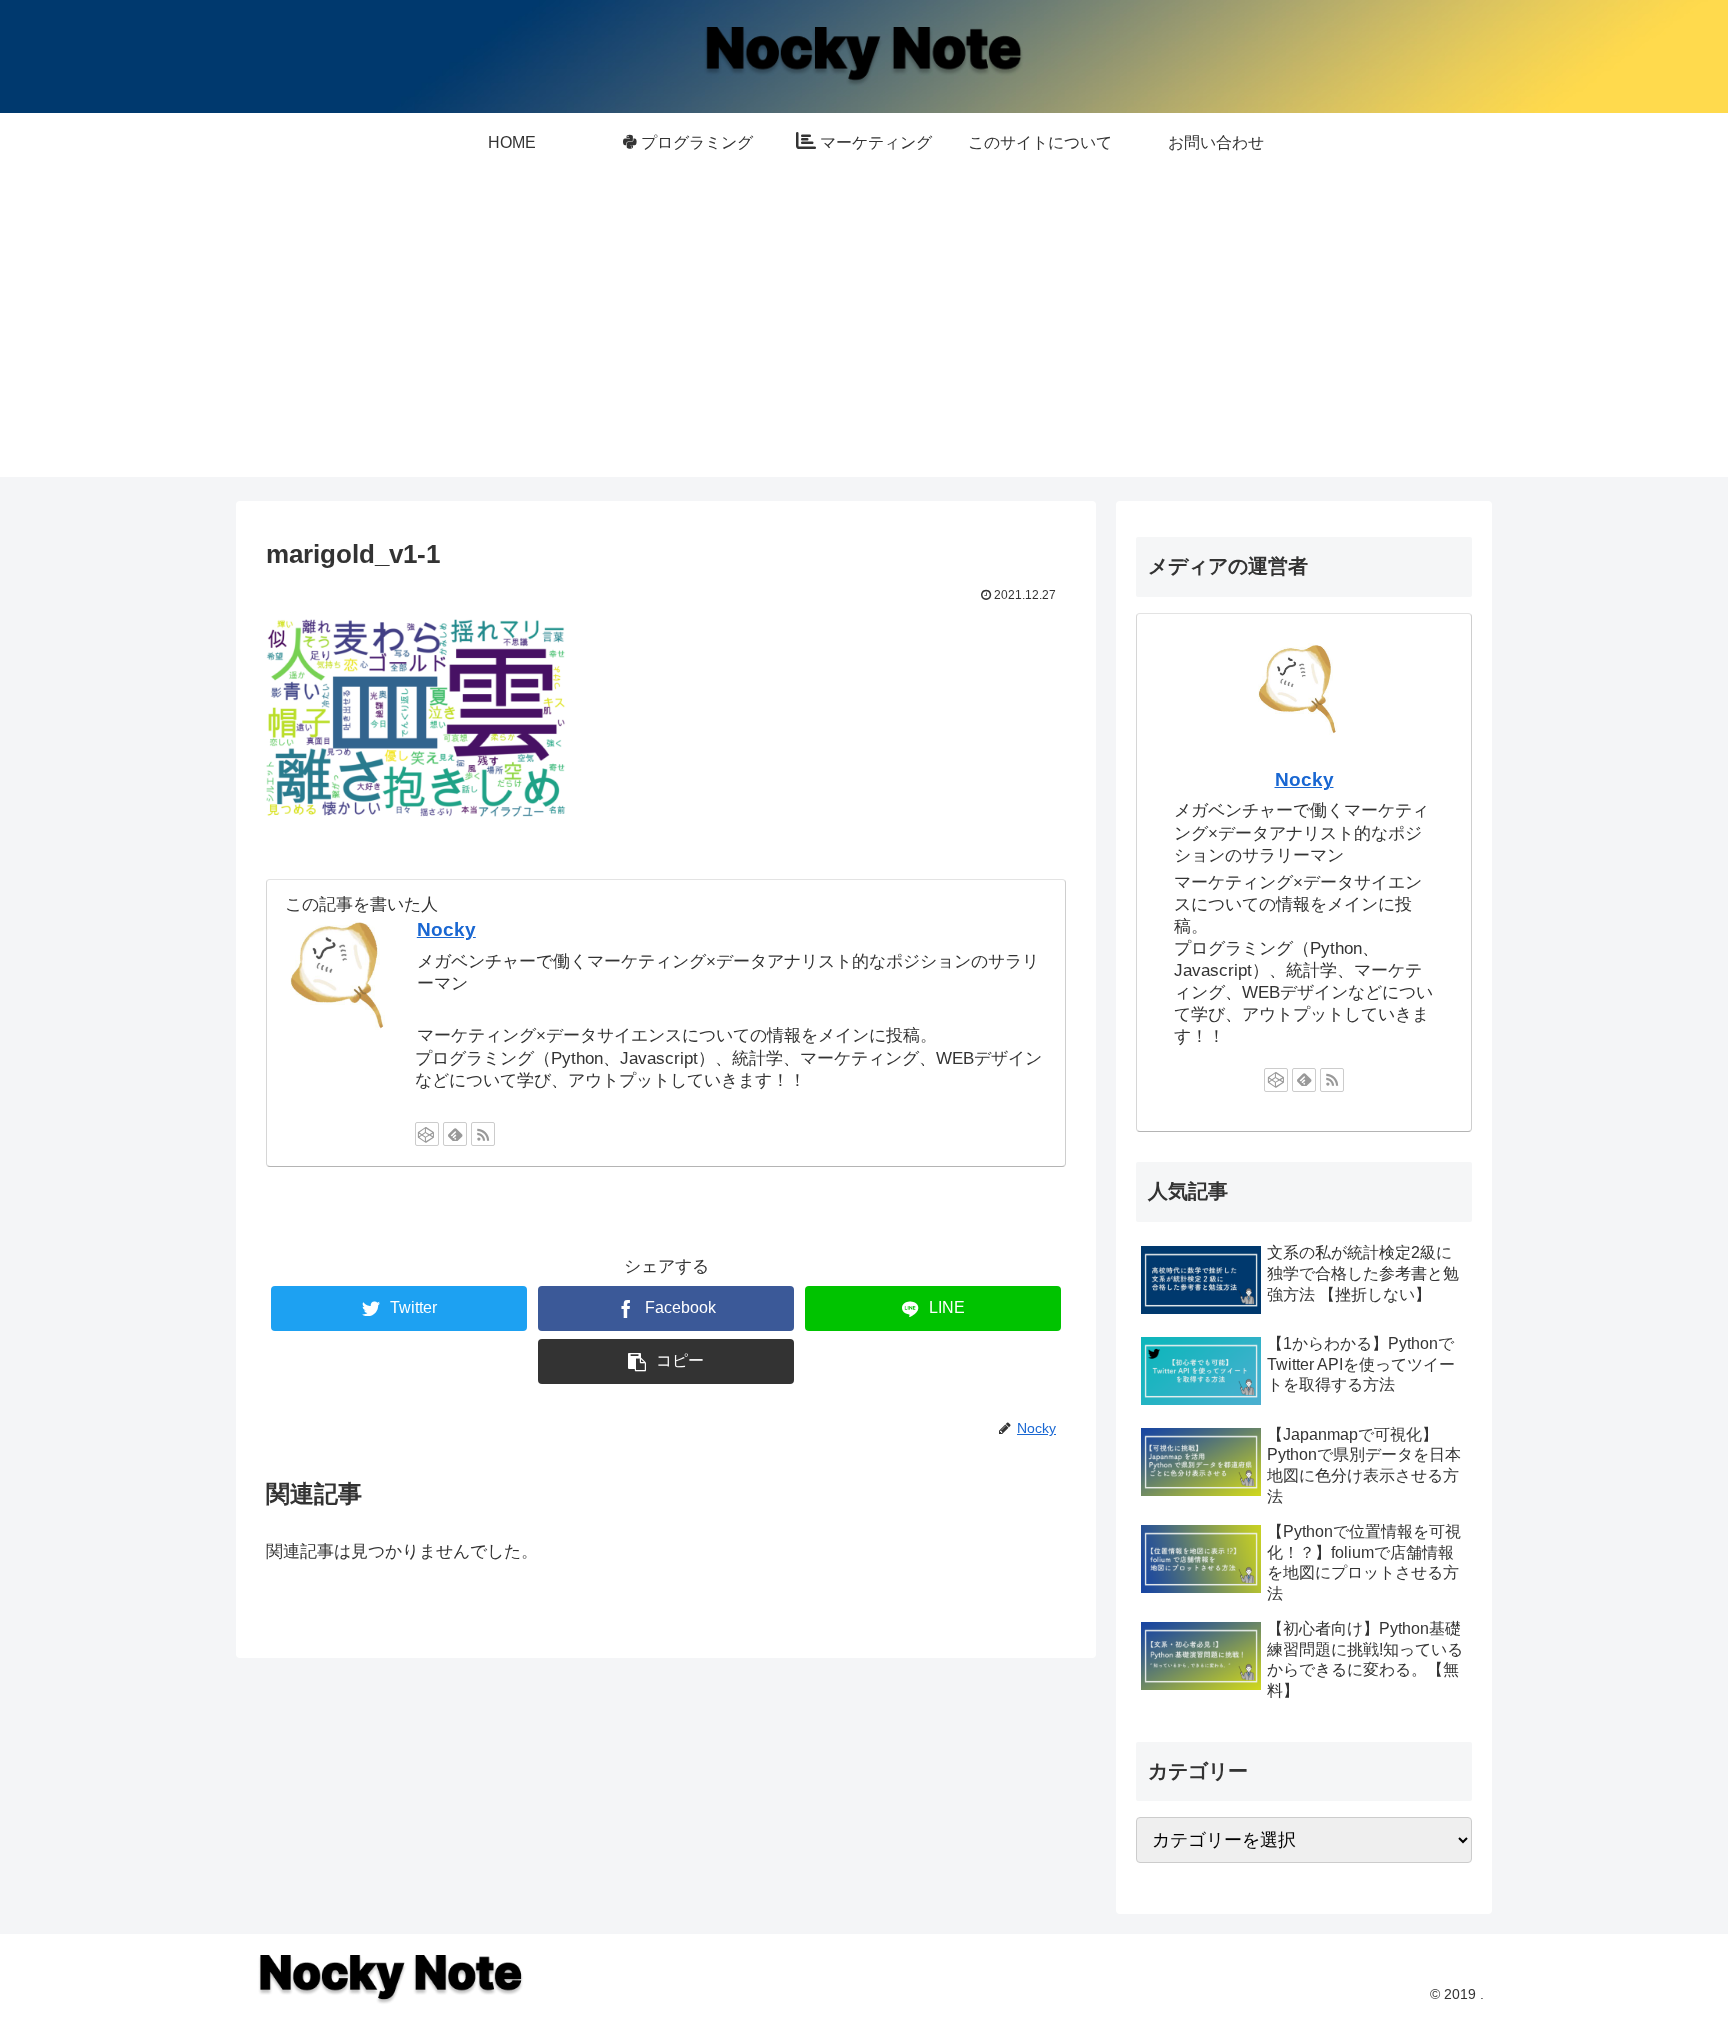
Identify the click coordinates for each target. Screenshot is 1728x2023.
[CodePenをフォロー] (427, 1134)
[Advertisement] (864, 337)
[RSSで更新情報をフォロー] (483, 1134)
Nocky (446, 929)
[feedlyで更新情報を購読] (455, 1134)
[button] (666, 1361)
